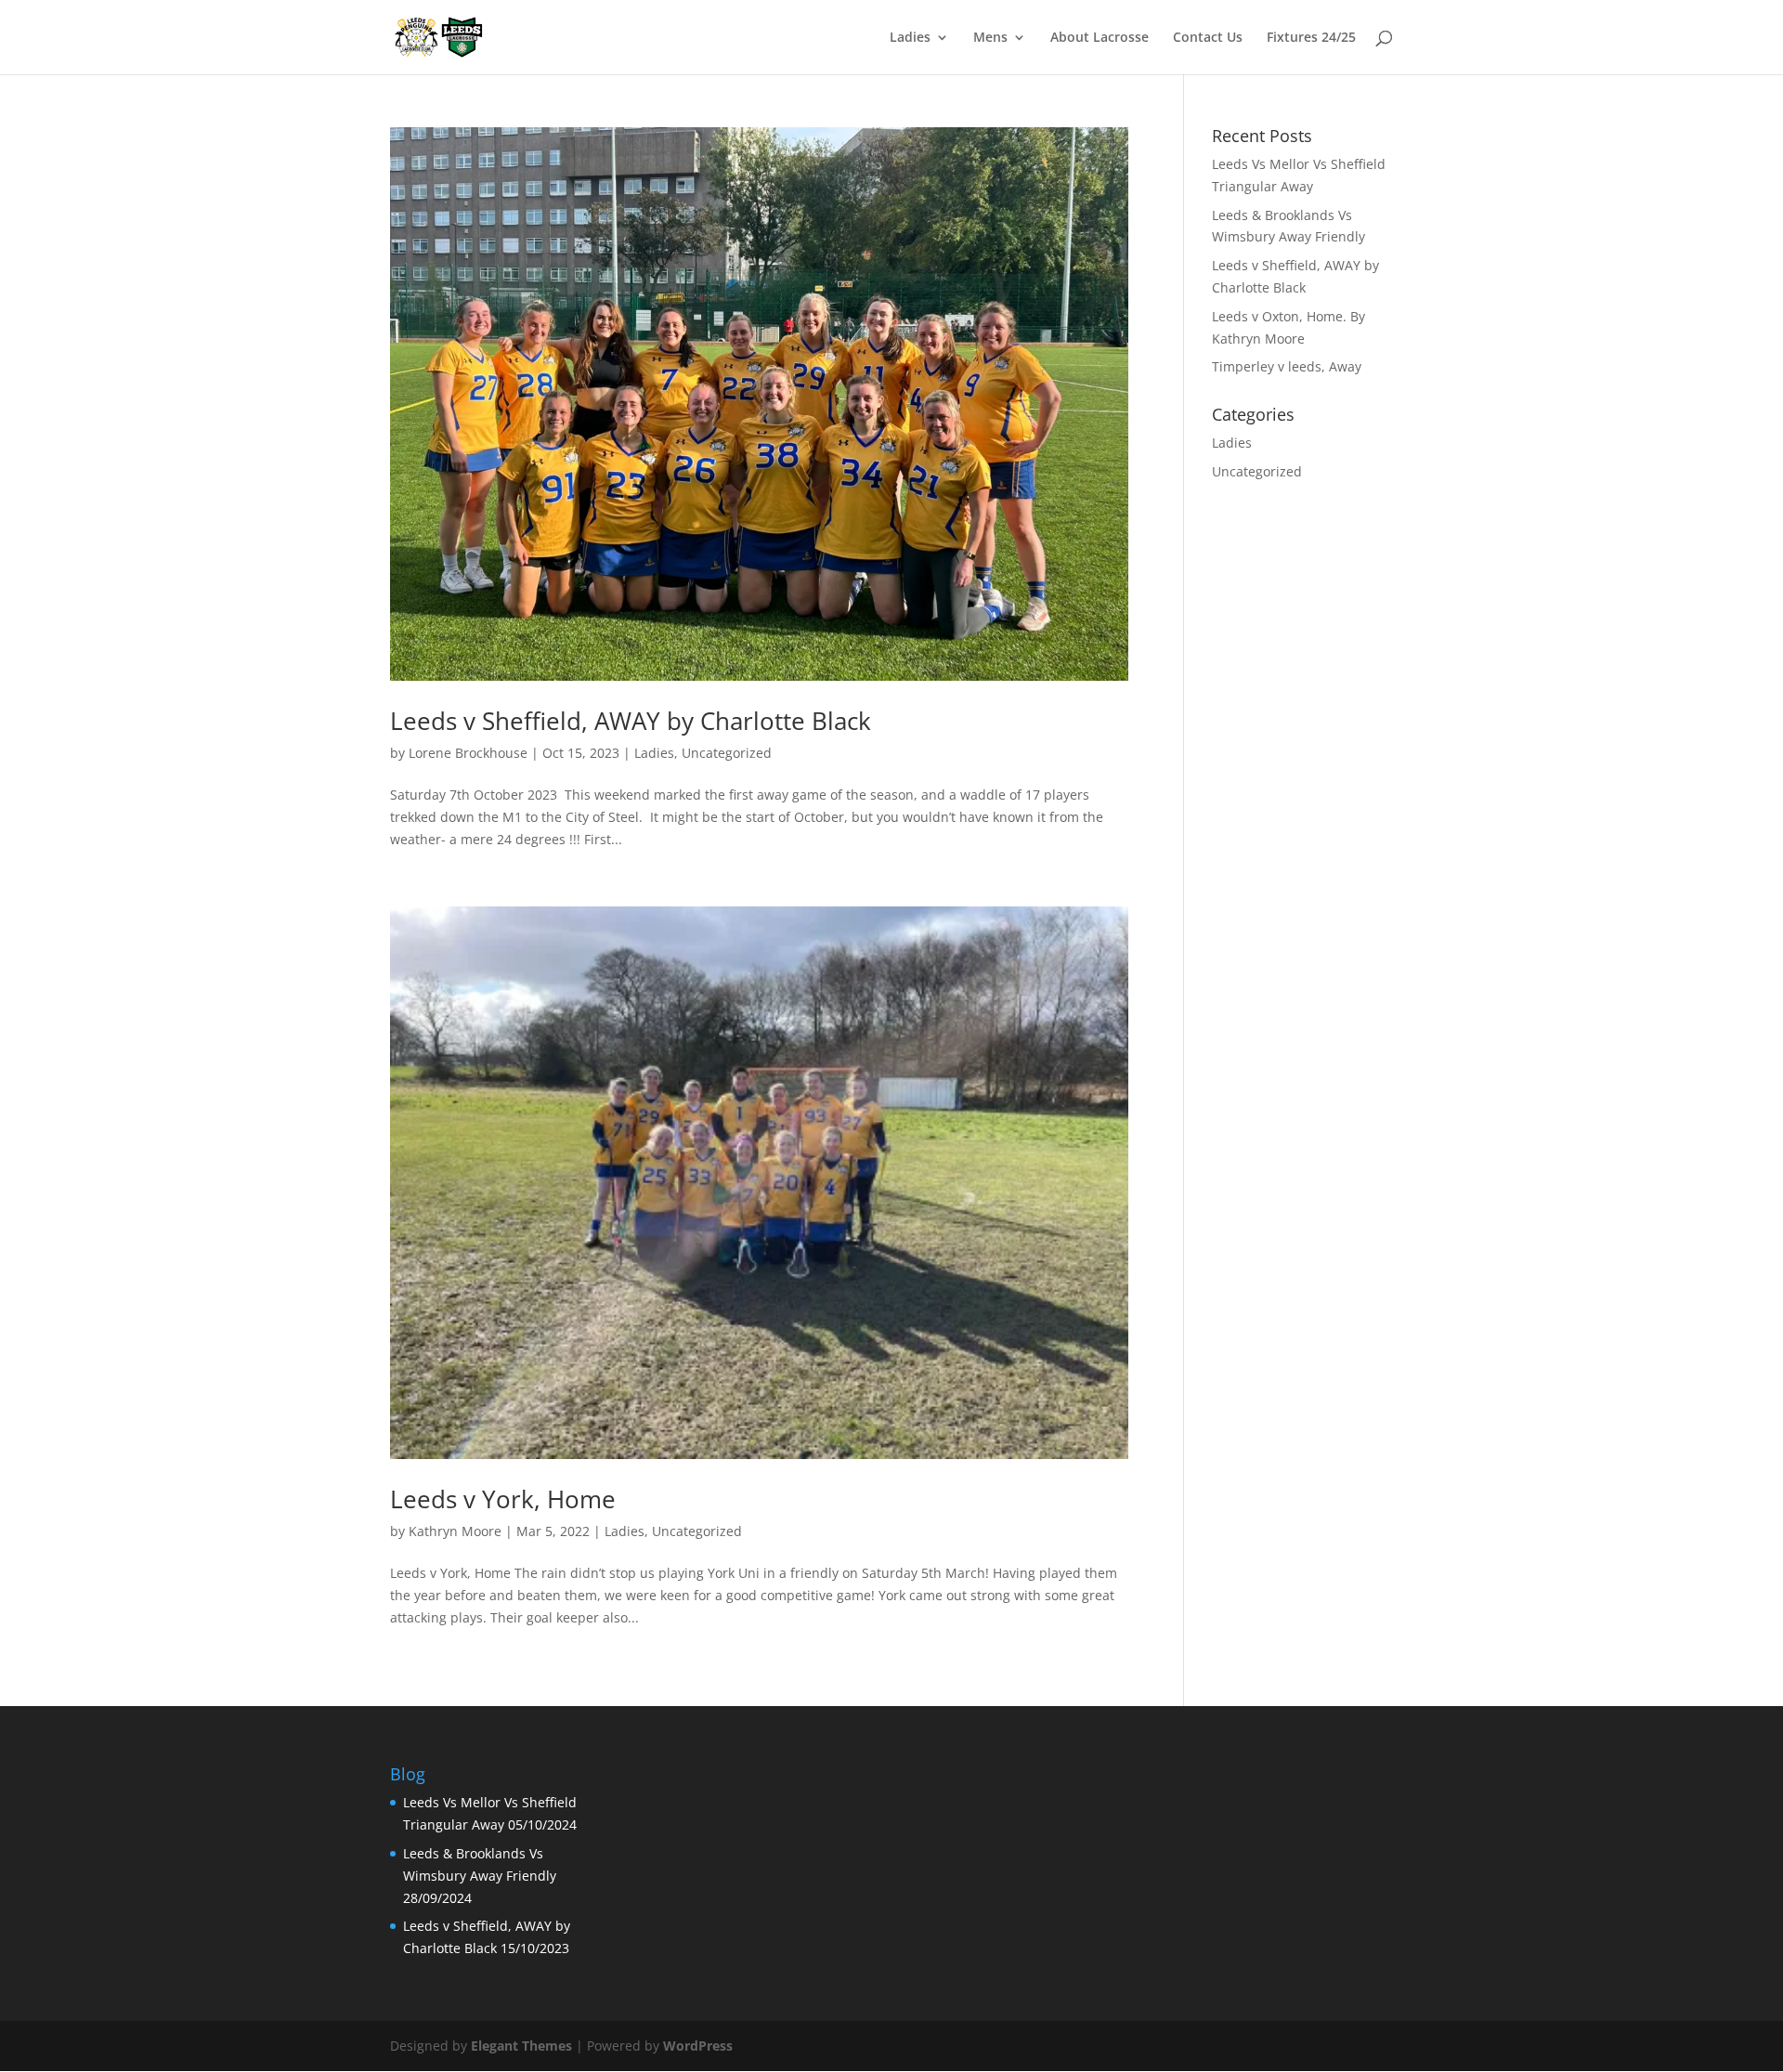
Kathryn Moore (455, 1531)
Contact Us (1208, 38)
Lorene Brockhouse (468, 753)
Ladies (910, 38)
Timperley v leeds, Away (1287, 366)
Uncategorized (727, 753)
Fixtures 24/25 (1311, 38)
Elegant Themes (521, 2046)
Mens (990, 38)
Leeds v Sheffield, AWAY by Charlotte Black (631, 721)
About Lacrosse (1100, 38)
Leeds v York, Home (503, 1499)
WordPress (698, 2046)
